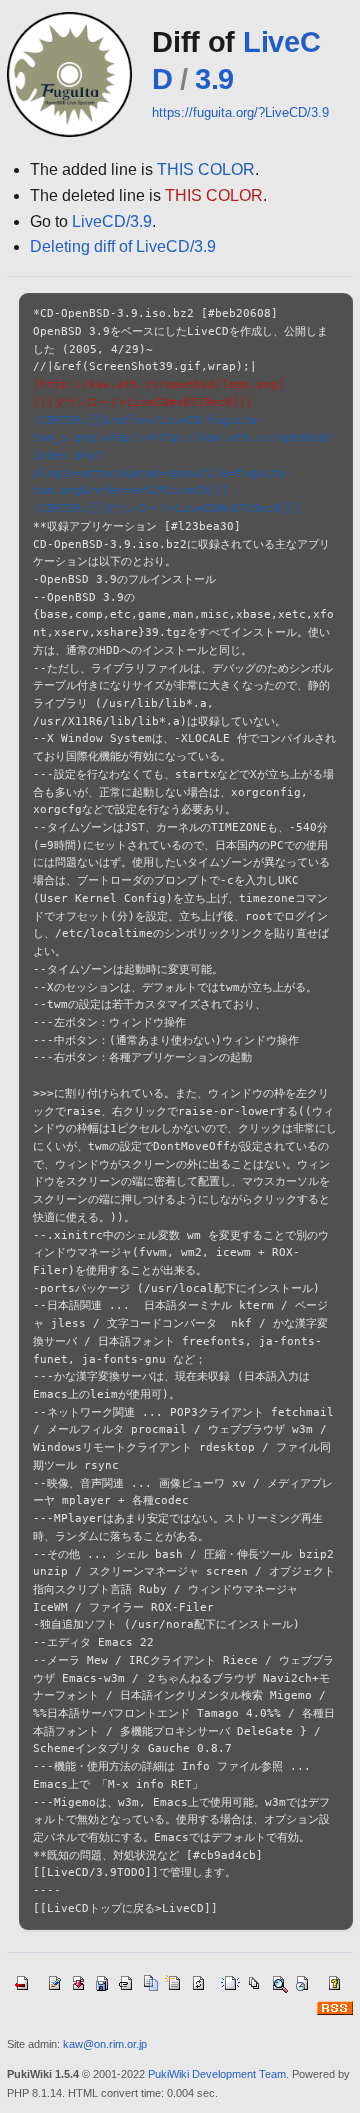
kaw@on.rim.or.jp (105, 2044)
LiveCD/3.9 (112, 221)
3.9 (214, 79)
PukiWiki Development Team (217, 2074)
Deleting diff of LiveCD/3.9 (123, 246)
